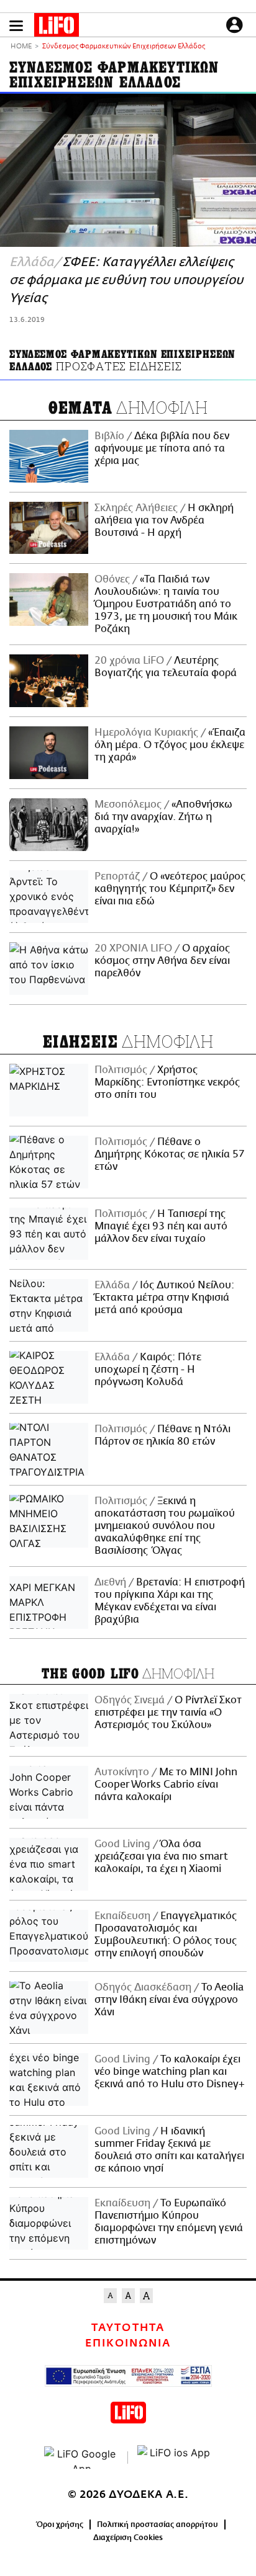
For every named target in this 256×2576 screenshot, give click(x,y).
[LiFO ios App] (175, 2458)
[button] (16, 26)
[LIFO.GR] (57, 27)
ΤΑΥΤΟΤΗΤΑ (128, 2328)
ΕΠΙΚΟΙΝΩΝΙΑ (128, 2343)
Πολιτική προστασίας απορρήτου (158, 2525)
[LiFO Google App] (81, 2458)
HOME (21, 47)
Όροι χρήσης (60, 2525)
